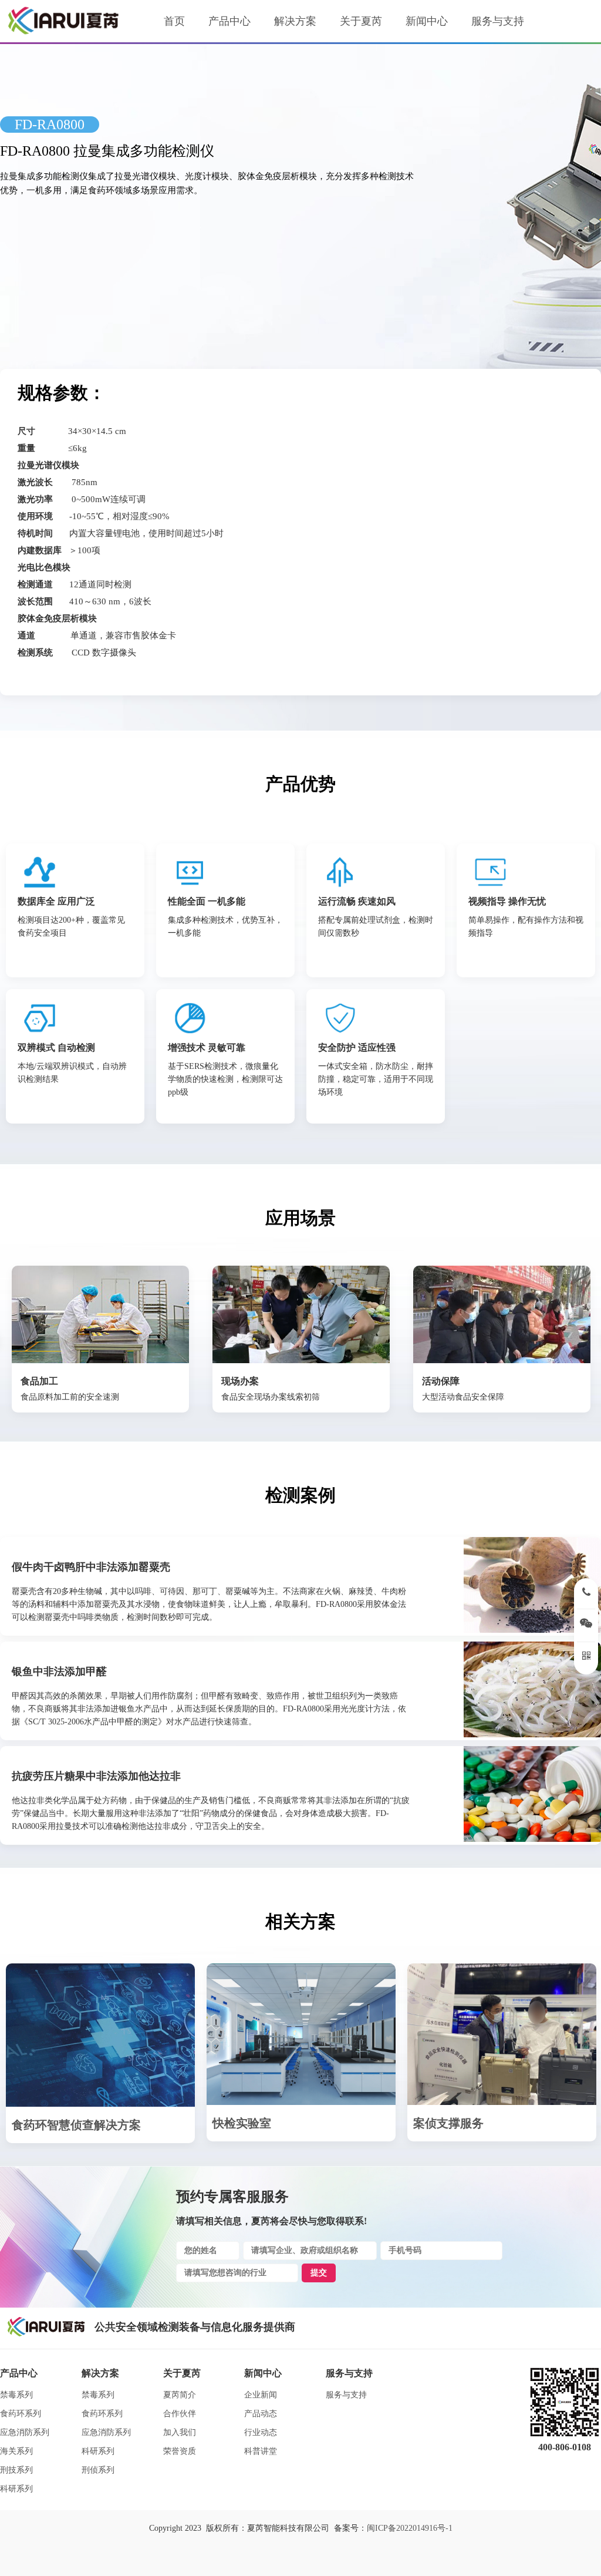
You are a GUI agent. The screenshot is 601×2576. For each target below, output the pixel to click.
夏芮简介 (180, 2395)
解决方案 (295, 21)
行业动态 (261, 2432)
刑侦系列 (98, 2470)
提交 (319, 2273)
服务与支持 (498, 21)
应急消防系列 (25, 2432)
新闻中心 (427, 21)
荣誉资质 (180, 2451)
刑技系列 (16, 2470)
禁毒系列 (16, 2395)
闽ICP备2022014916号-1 (410, 2528)
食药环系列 (21, 2414)
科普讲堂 (261, 2451)
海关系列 (16, 2451)
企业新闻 (261, 2395)
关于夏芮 (361, 21)
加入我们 (180, 2432)
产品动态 (261, 2414)
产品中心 (229, 21)
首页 (174, 21)
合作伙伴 (180, 2414)
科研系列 (16, 2489)
